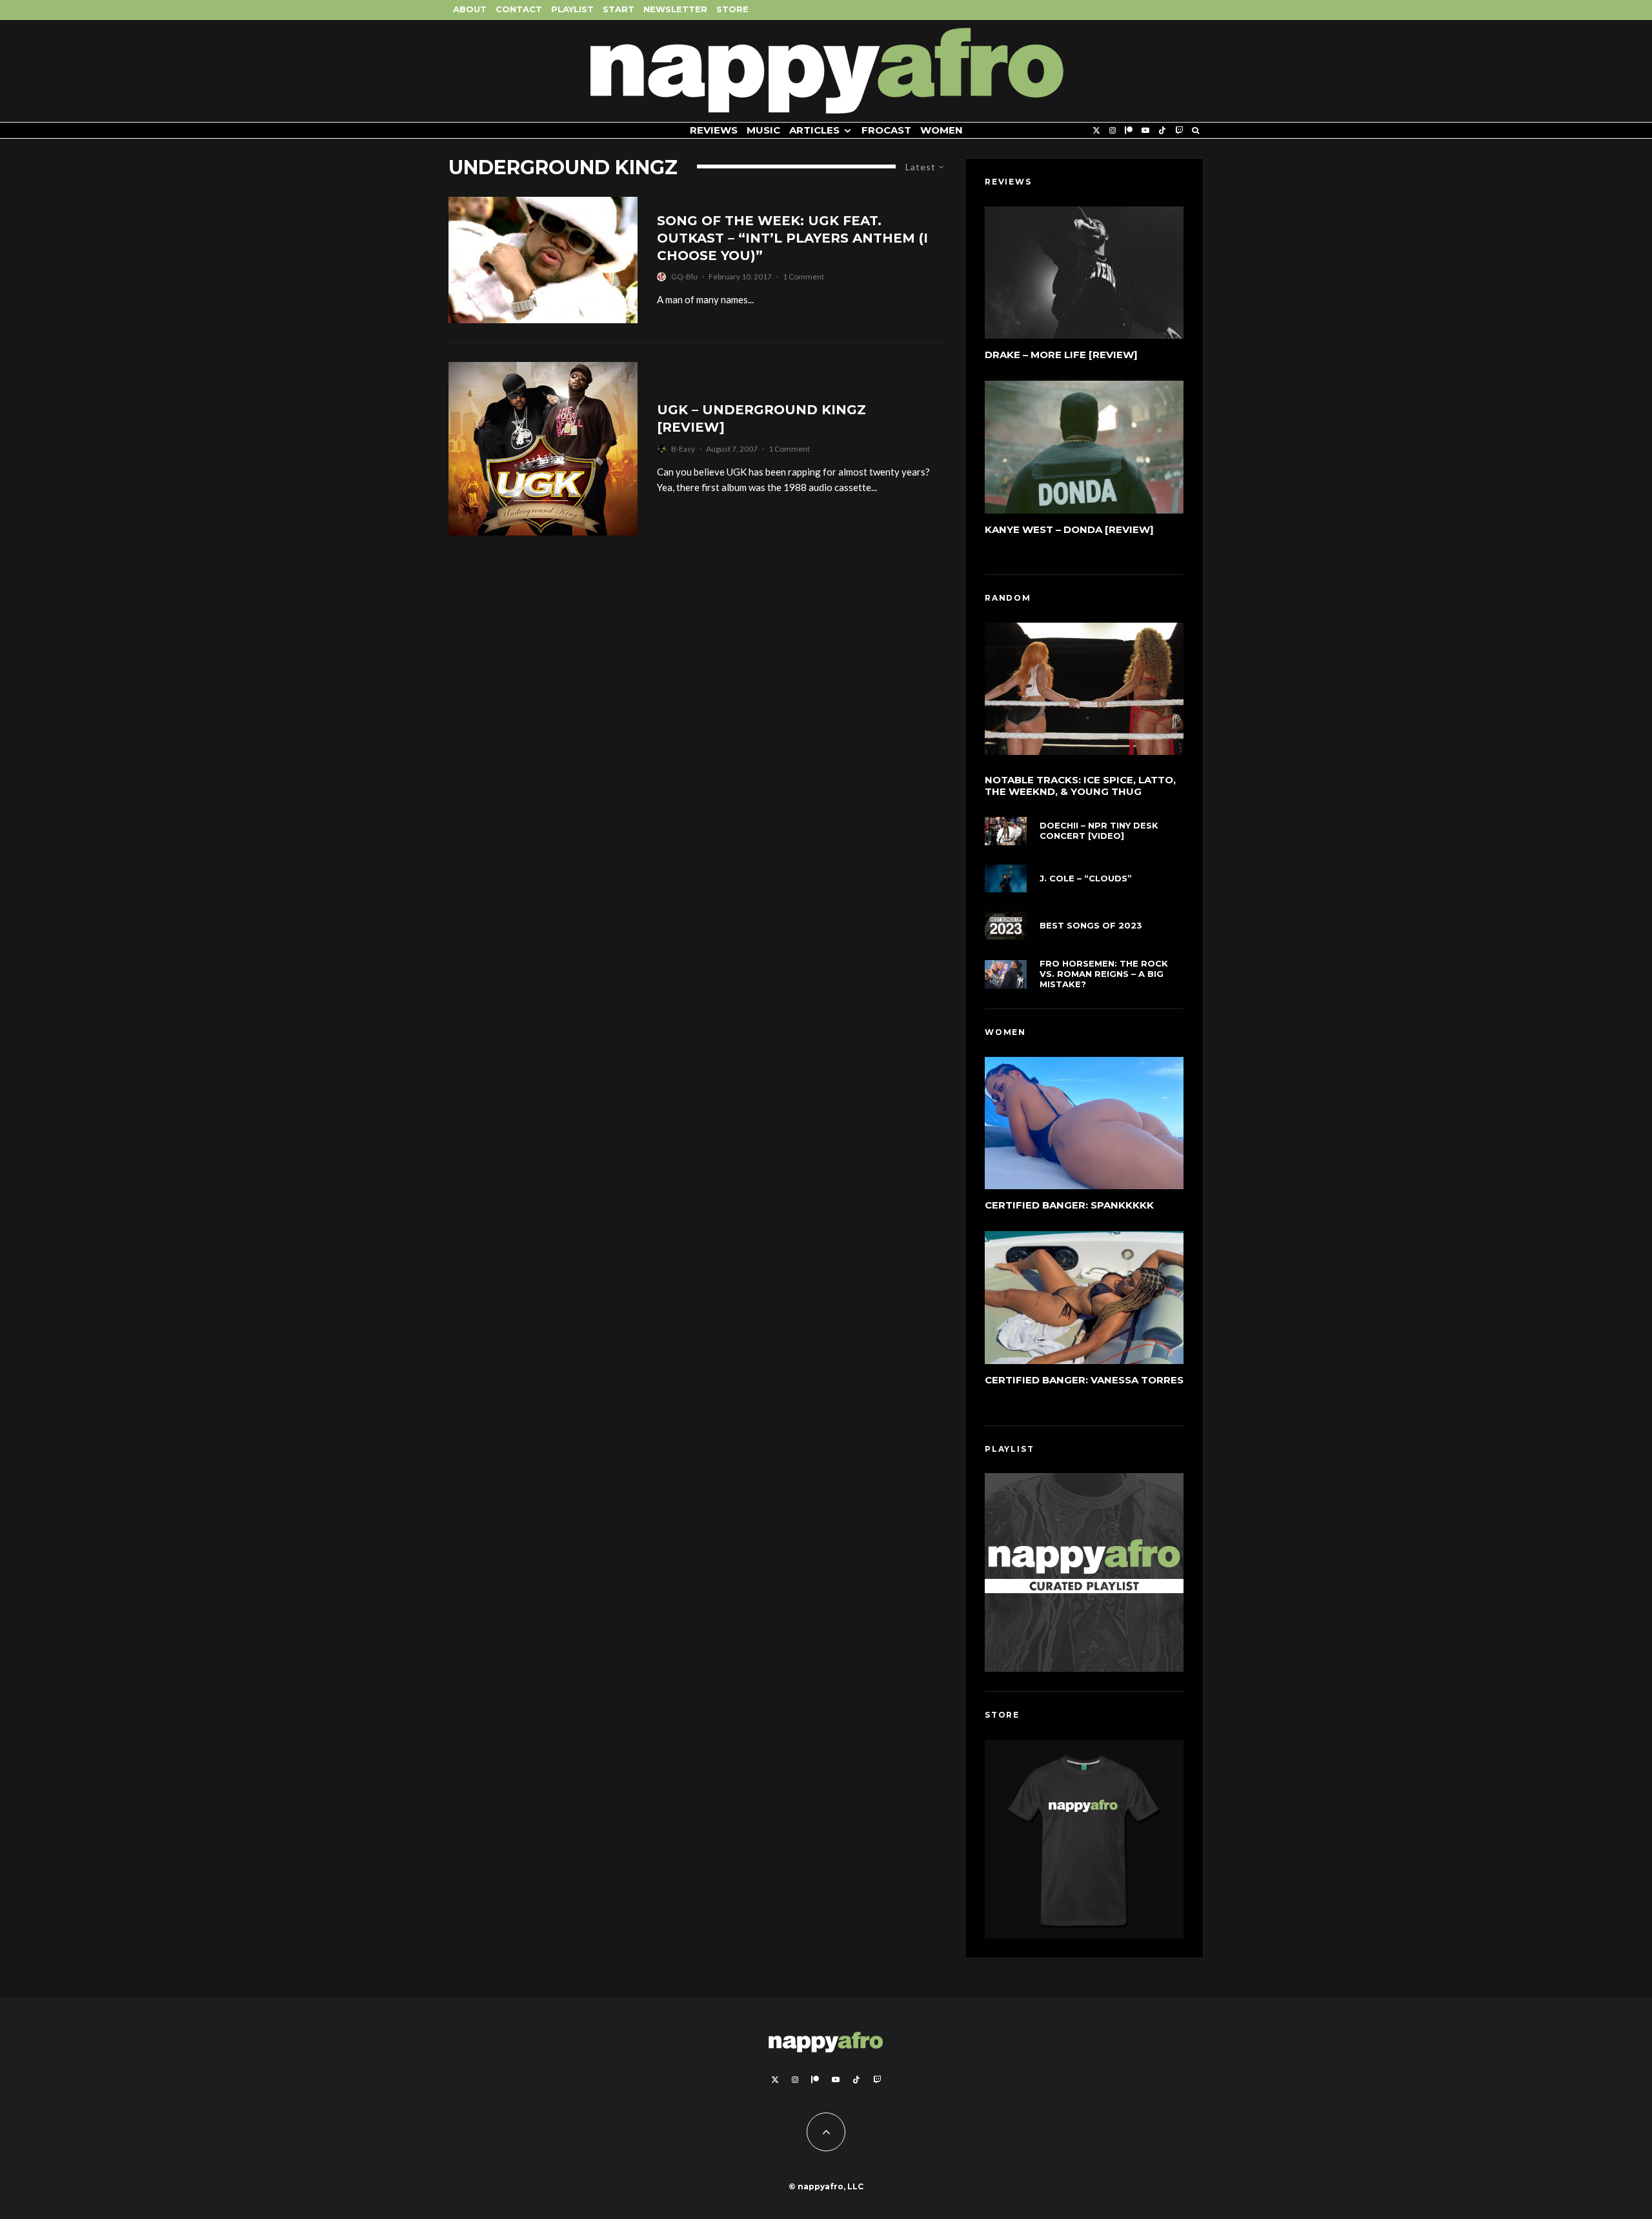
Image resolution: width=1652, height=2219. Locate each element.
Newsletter (675, 9)
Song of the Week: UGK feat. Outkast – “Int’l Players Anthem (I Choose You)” (792, 238)
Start (619, 9)
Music (763, 130)
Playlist (572, 9)
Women (942, 130)
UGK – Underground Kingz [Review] (761, 418)
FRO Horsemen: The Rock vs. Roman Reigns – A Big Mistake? (1104, 974)
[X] (1096, 131)
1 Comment (803, 276)
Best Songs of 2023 (1091, 926)
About (470, 9)
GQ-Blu (684, 276)
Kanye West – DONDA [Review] (1069, 529)
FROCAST (886, 130)
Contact (519, 9)
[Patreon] (1129, 131)
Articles (814, 130)
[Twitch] (1179, 131)
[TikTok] (1162, 131)
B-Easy (683, 449)
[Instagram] (1113, 131)
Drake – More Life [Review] (1061, 355)
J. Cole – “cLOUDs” (1086, 879)
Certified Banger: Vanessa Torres (1084, 1380)
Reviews (714, 130)
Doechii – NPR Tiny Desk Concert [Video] (1099, 831)
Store (732, 9)
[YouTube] (1145, 131)
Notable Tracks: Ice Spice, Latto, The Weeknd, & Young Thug (1080, 786)
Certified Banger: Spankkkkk (1069, 1205)
